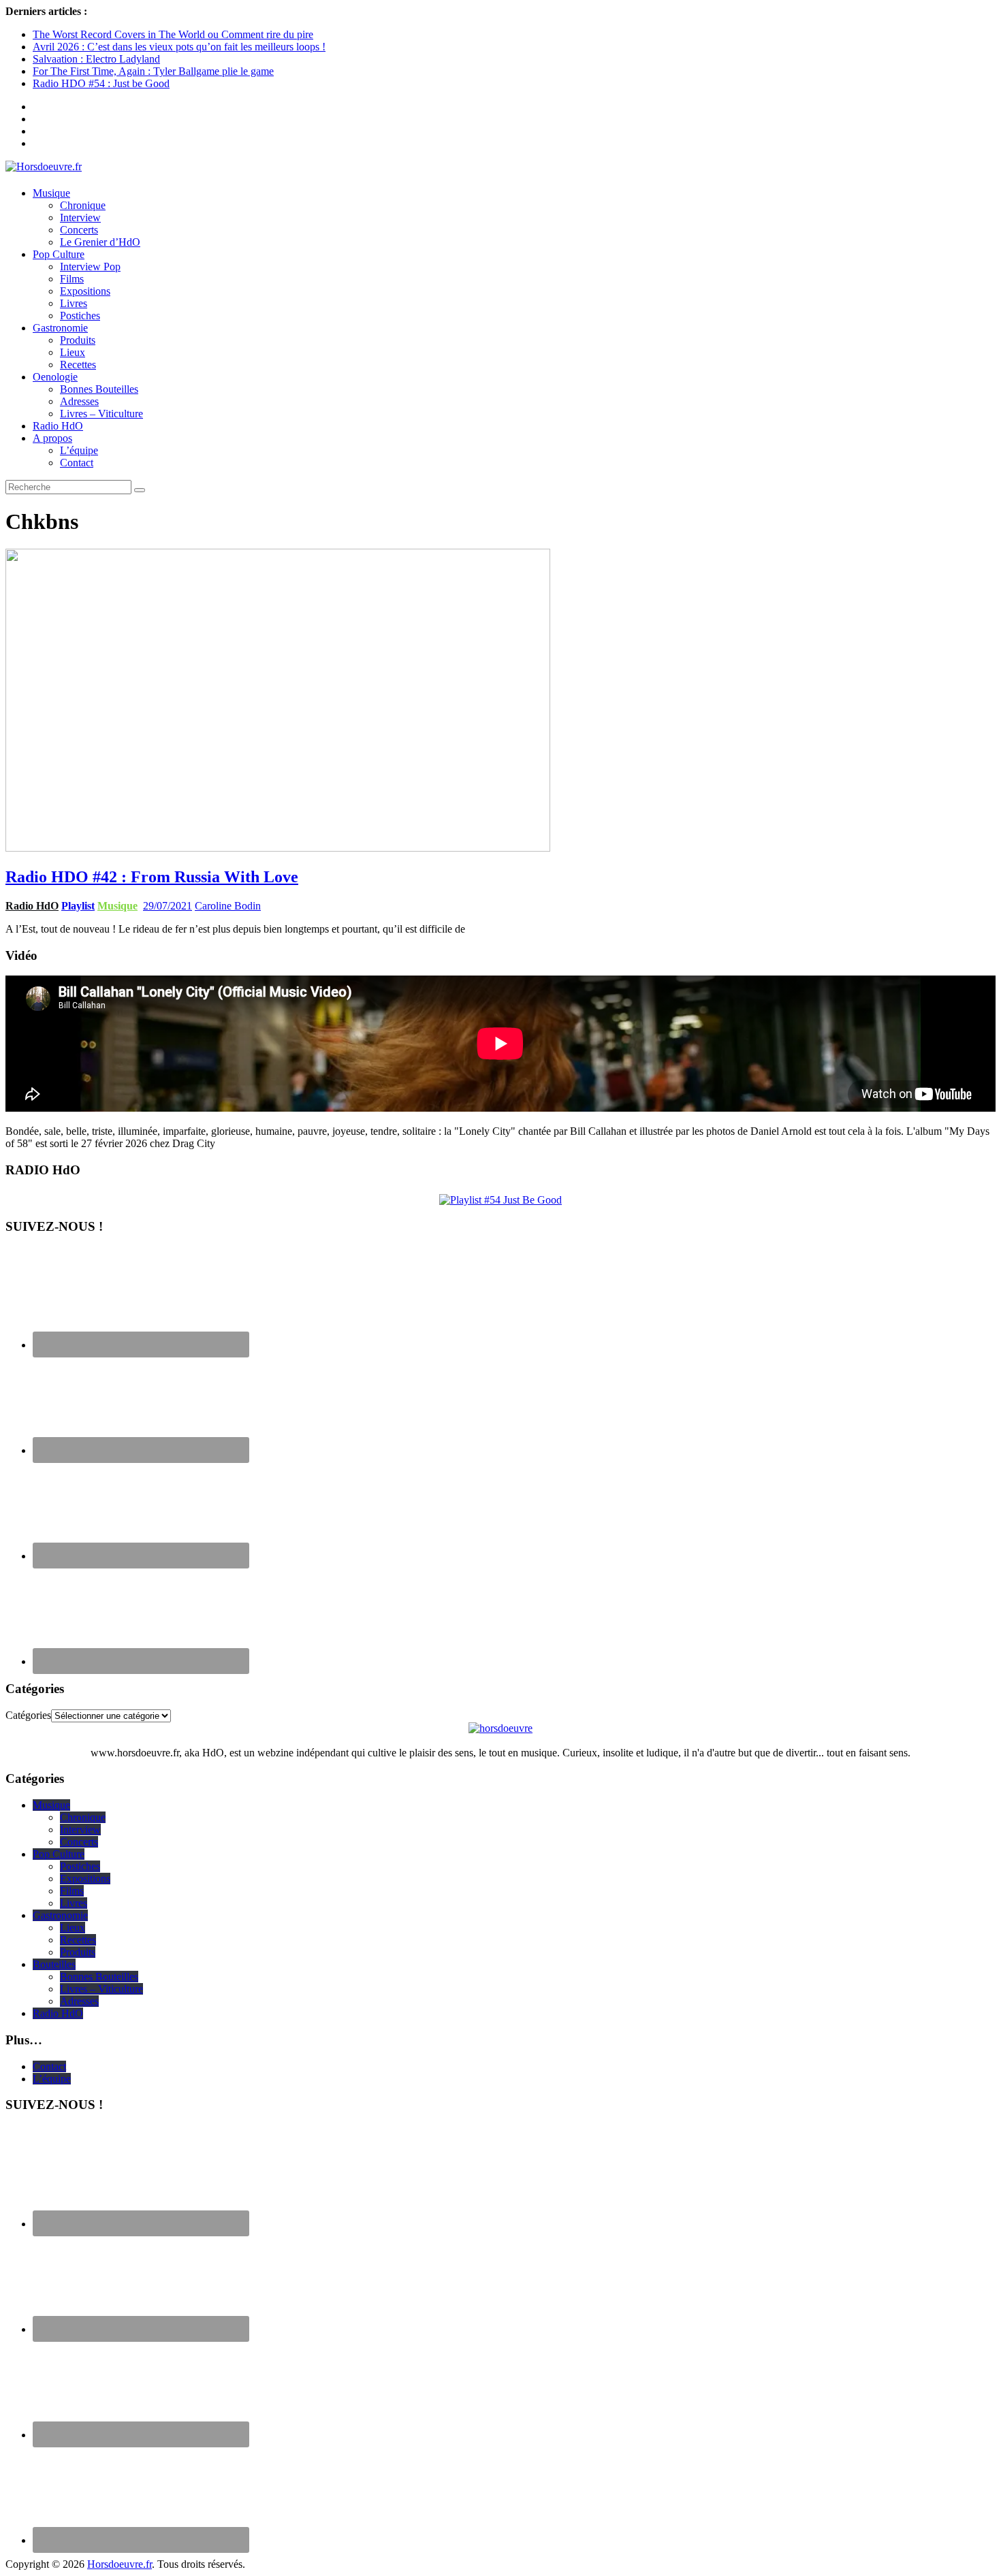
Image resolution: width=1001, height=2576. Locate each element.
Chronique (83, 205)
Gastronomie (60, 328)
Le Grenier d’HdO (100, 242)
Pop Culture (59, 254)
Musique (51, 193)
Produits (78, 340)
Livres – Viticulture (101, 414)
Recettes (78, 365)
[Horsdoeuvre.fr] (500, 167)
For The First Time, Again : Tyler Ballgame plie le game (153, 71)
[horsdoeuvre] (500, 1728)
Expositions (85, 291)
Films (72, 279)
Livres (74, 303)
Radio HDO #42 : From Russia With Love (152, 877)
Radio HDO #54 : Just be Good (101, 83)
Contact (77, 463)
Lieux (73, 352)
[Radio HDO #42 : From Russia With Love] (278, 848)
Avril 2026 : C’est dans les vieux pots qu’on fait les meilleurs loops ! (179, 47)
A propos (52, 438)
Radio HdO (58, 426)
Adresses (79, 401)
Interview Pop (90, 267)
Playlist (78, 906)
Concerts (79, 230)
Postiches (80, 316)
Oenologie (55, 377)
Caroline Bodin (228, 906)
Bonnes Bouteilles (99, 389)
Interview (80, 218)
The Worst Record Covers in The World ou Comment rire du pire (173, 34)
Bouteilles (54, 1964)
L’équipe (79, 450)
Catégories (28, 1715)
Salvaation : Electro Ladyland (96, 59)
